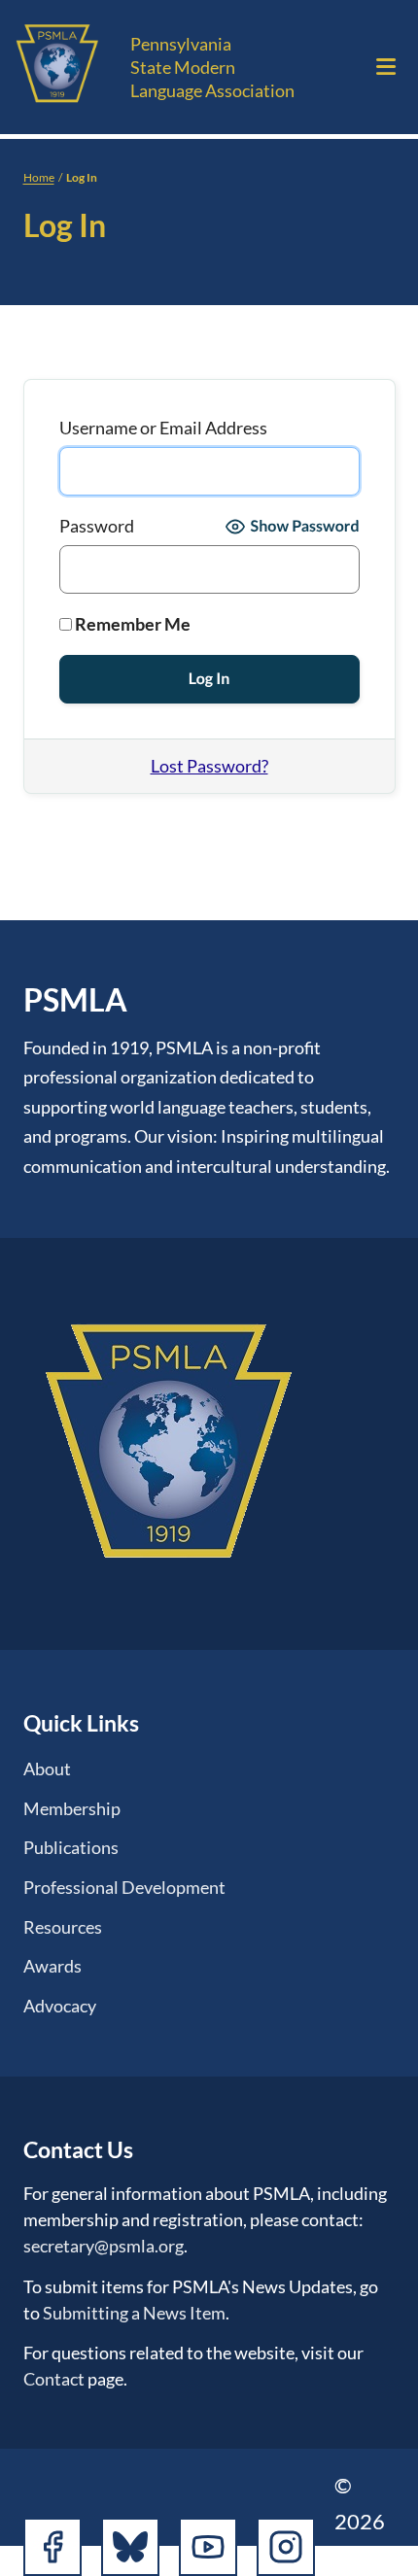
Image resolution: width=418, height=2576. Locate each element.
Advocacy (60, 2006)
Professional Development (124, 1887)
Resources (63, 1927)
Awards (52, 1966)
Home (39, 177)
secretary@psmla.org (104, 2246)
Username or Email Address (163, 428)
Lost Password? (209, 766)
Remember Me (131, 624)
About (47, 1769)
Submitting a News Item (134, 2313)
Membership (72, 1808)
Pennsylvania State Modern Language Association (212, 67)
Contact (54, 2379)
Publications (71, 1847)
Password (97, 526)
